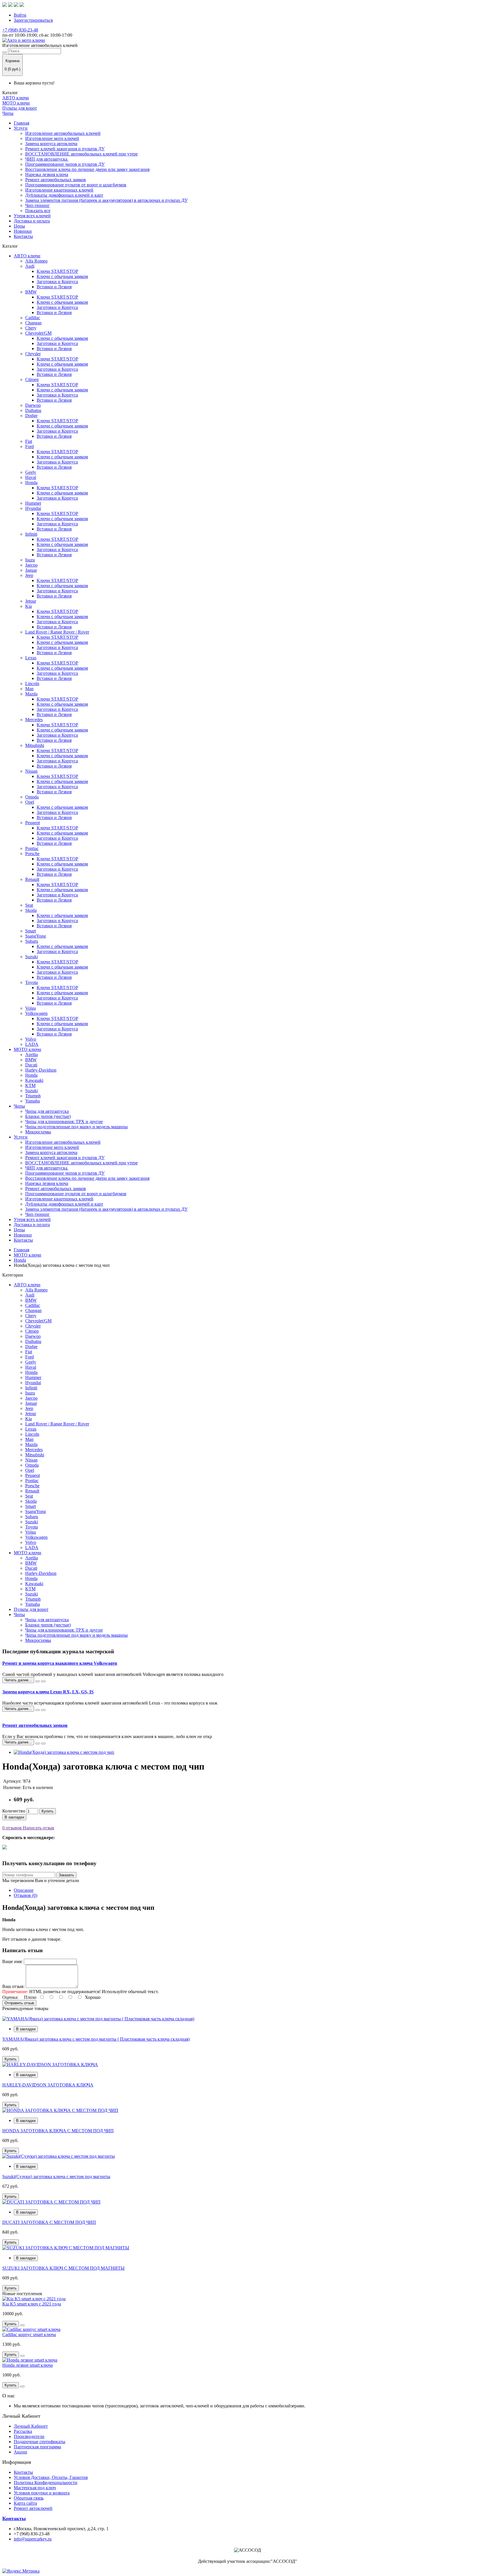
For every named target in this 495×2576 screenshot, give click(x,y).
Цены (19, 226)
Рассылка (23, 2431)
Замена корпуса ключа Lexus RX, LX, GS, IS (48, 1692)
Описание (24, 1890)
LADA (32, 1044)
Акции (20, 2452)
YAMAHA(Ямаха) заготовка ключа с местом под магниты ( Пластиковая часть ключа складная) (96, 2039)
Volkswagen (36, 1013)
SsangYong (36, 936)
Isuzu (30, 560)
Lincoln (32, 684)
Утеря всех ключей (32, 216)
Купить (48, 1811)
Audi (30, 266)
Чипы (8, 113)
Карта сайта (25, 2503)
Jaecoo (31, 565)
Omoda (32, 797)
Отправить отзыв (19, 2003)
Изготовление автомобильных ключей (63, 133)
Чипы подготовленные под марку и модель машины (76, 1127)
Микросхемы (38, 1132)
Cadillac (33, 318)
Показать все (38, 211)
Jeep (29, 575)
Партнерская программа (37, 2447)
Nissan (31, 771)
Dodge (31, 416)
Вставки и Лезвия (54, 287)
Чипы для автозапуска (47, 1111)
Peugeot (33, 823)
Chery (31, 328)
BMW (31, 292)
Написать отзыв (38, 1828)
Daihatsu (33, 410)
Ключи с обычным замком (62, 276)
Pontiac (32, 848)
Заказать (66, 1875)
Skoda (31, 910)
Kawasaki (34, 1080)
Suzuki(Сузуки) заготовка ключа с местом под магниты (56, 2176)
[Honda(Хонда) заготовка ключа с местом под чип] (64, 1752)
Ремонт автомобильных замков (56, 180)
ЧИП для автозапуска (47, 159)
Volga (31, 1008)
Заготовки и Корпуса (57, 282)
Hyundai (33, 508)
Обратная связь (29, 2498)
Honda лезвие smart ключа (27, 2365)
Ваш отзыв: (13, 1986)
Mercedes (34, 720)
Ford (30, 446)
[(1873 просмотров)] (43, 1710)
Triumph (33, 1096)
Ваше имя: (12, 1961)
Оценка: (10, 1997)
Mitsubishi (35, 745)
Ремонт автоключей (33, 2508)
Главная (21, 123)
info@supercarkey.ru (33, 2539)
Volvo (31, 1039)
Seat (29, 905)
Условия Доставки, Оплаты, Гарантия (51, 2477)
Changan (33, 323)
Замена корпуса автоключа (51, 144)
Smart (31, 931)
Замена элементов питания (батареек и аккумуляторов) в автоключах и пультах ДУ (106, 200)
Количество (14, 1811)
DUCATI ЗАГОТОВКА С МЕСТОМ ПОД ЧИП (49, 2222)
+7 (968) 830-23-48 (20, 30)
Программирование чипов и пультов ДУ (65, 164)
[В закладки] (22, 2325)
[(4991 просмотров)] (43, 1681)
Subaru (32, 941)
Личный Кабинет (31, 2426)
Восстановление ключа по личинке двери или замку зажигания (87, 169)
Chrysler (33, 354)
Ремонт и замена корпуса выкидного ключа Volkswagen (60, 1663)
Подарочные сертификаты (40, 2442)
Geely (31, 472)
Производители (29, 2436)
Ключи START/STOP (57, 271)
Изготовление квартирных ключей (59, 190)
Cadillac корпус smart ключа (29, 2335)
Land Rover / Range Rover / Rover (57, 632)
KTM (30, 1085)
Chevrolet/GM (38, 333)
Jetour (31, 601)
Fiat (29, 441)
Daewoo (33, 405)
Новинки (23, 231)
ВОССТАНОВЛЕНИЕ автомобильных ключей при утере (81, 154)
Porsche (32, 854)
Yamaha (33, 1101)
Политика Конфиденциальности (46, 2483)
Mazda (31, 694)
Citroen (32, 379)
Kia (29, 606)
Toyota (32, 982)
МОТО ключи (16, 103)
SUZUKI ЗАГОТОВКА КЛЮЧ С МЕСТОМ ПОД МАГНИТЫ (63, 2268)
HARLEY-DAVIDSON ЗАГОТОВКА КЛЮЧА (48, 2085)
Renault (32, 879)
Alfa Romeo (36, 261)
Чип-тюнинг (38, 205)
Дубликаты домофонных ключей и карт (64, 195)
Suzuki (32, 957)
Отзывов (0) (25, 1895)
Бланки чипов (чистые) (48, 1116)
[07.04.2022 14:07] (38, 1681)
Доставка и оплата (32, 221)
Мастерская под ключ (35, 2488)
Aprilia (32, 1055)
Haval (31, 477)
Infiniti (31, 534)
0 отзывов (12, 1828)
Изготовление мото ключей (52, 138)
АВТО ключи (16, 98)
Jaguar (31, 570)
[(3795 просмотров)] (43, 1743)
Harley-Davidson (41, 1070)
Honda (31, 483)
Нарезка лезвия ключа (47, 174)
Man (29, 689)
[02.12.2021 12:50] (38, 1743)
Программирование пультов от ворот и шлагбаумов (76, 185)
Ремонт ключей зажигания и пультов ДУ (65, 149)
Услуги (21, 128)
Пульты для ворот (20, 108)
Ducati (31, 1065)
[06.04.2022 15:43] (38, 1710)
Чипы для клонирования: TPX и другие (64, 1122)
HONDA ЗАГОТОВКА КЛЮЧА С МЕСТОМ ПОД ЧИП (58, 2131)
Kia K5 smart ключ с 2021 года (32, 2304)
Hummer (33, 503)
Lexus (31, 658)
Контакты (23, 236)
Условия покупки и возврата (42, 2493)
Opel (30, 802)
